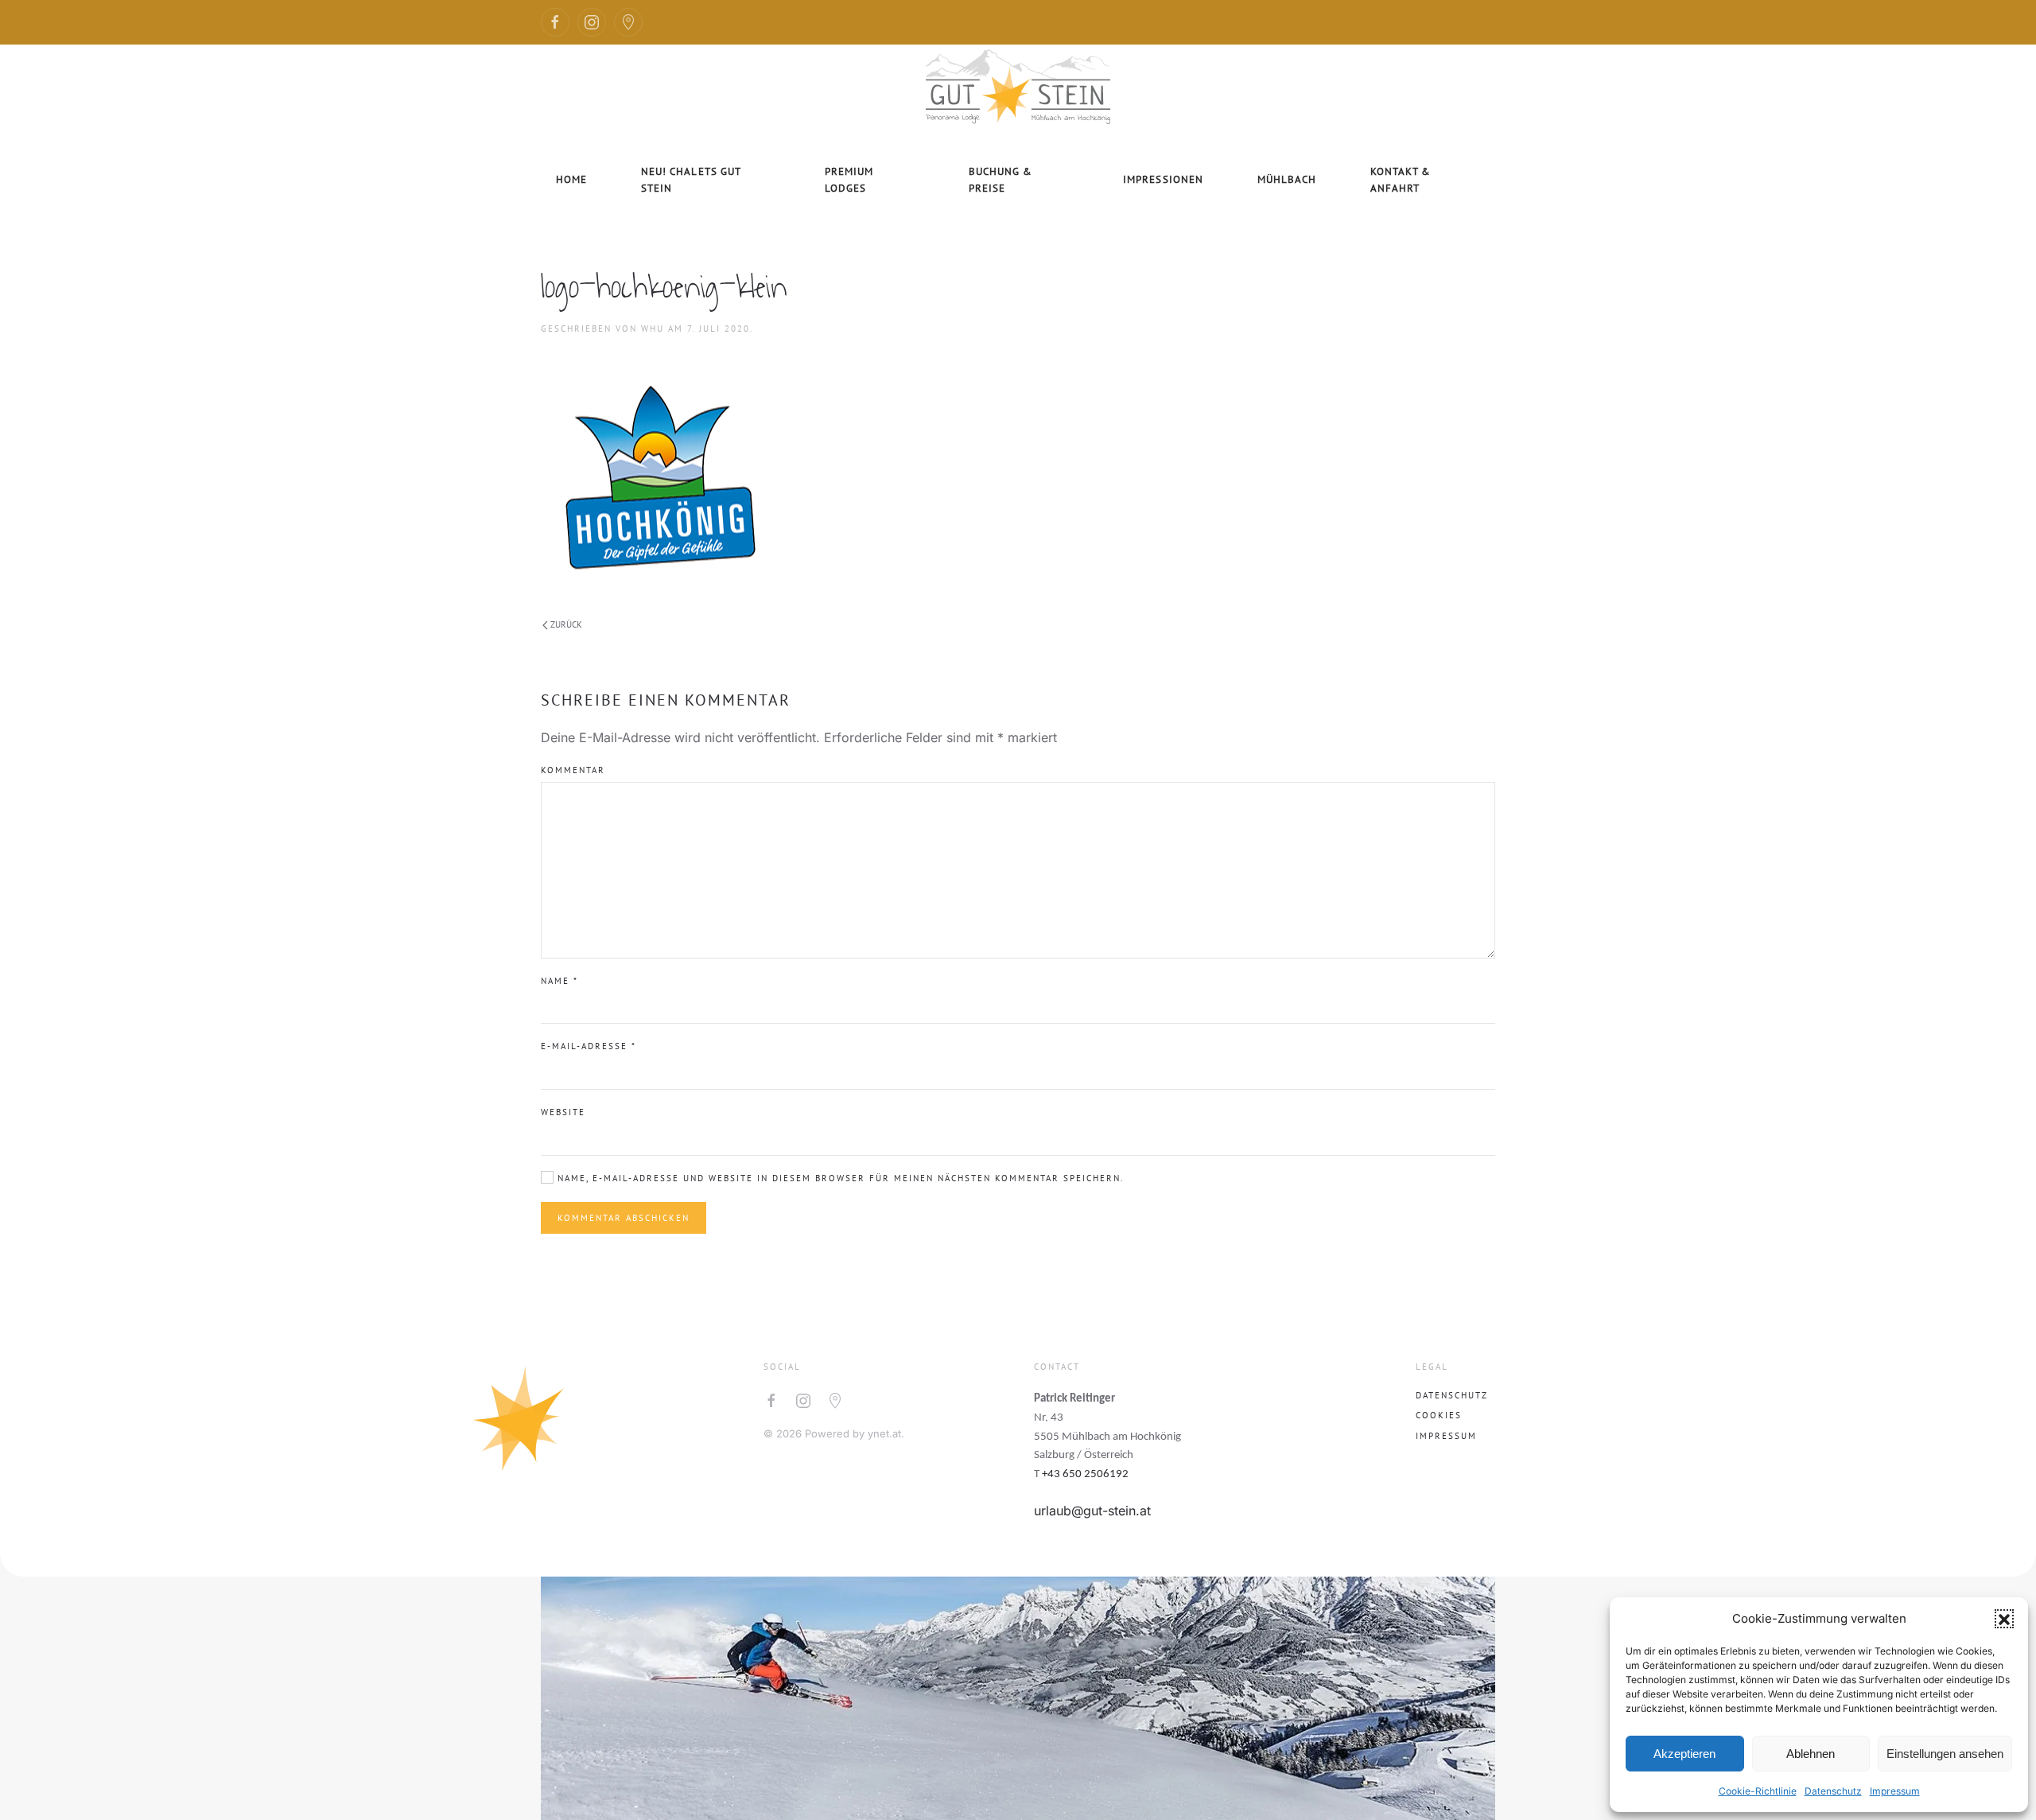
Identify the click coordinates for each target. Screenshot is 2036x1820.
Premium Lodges (849, 180)
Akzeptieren (1684, 1754)
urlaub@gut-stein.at (1092, 1511)
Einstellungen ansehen (1945, 1754)
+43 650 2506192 (1085, 1474)
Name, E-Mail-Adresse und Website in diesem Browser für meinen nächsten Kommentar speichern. (839, 1178)
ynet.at (884, 1433)
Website (563, 1112)
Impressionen (1163, 179)
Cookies (1439, 1415)
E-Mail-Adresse (589, 1046)
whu (653, 329)
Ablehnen (1811, 1754)
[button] (2004, 1619)
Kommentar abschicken (624, 1218)
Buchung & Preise (1001, 180)
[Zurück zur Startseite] (1018, 84)
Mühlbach (1287, 179)
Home (571, 179)
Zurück (566, 624)
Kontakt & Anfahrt (1401, 180)
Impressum (1895, 1791)
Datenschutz (1833, 1791)
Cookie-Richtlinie (1758, 1791)
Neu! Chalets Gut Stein (691, 180)
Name (560, 981)
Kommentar (573, 770)
